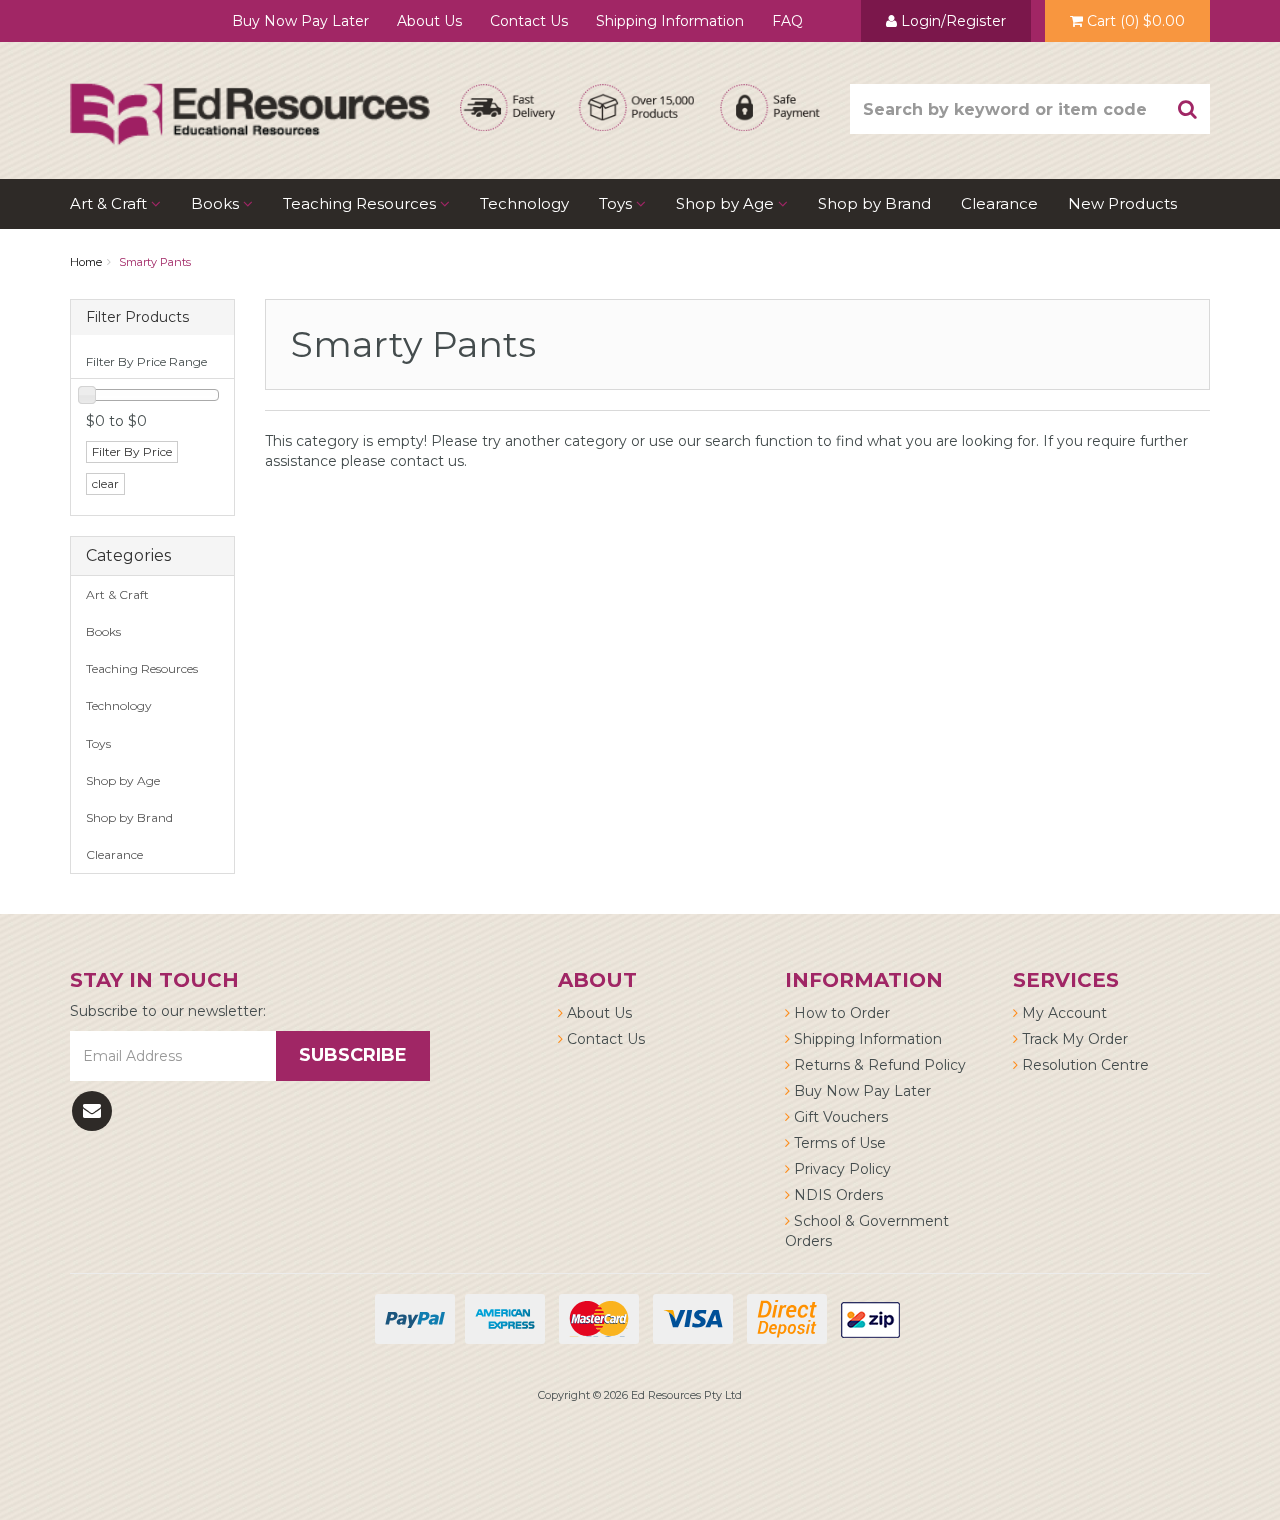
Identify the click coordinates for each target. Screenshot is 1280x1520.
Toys (617, 203)
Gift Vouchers (839, 1117)
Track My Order (1073, 1039)
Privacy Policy (840, 1169)
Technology (524, 203)
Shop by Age (123, 780)
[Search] (1188, 109)
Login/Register (951, 21)
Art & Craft (110, 203)
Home (86, 262)
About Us (429, 21)
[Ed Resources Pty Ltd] (250, 96)
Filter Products (137, 317)
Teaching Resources (361, 203)
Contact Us (529, 21)
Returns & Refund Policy (878, 1065)
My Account (1062, 1013)
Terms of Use (838, 1143)
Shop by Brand (874, 203)
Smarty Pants (155, 262)
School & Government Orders (867, 1231)
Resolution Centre (1083, 1065)
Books (217, 203)
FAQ (787, 21)
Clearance (999, 203)
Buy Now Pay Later (300, 21)
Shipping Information (670, 21)
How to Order (840, 1013)
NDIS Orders (836, 1195)
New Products (1122, 203)
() (1136, 21)
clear (105, 483)
